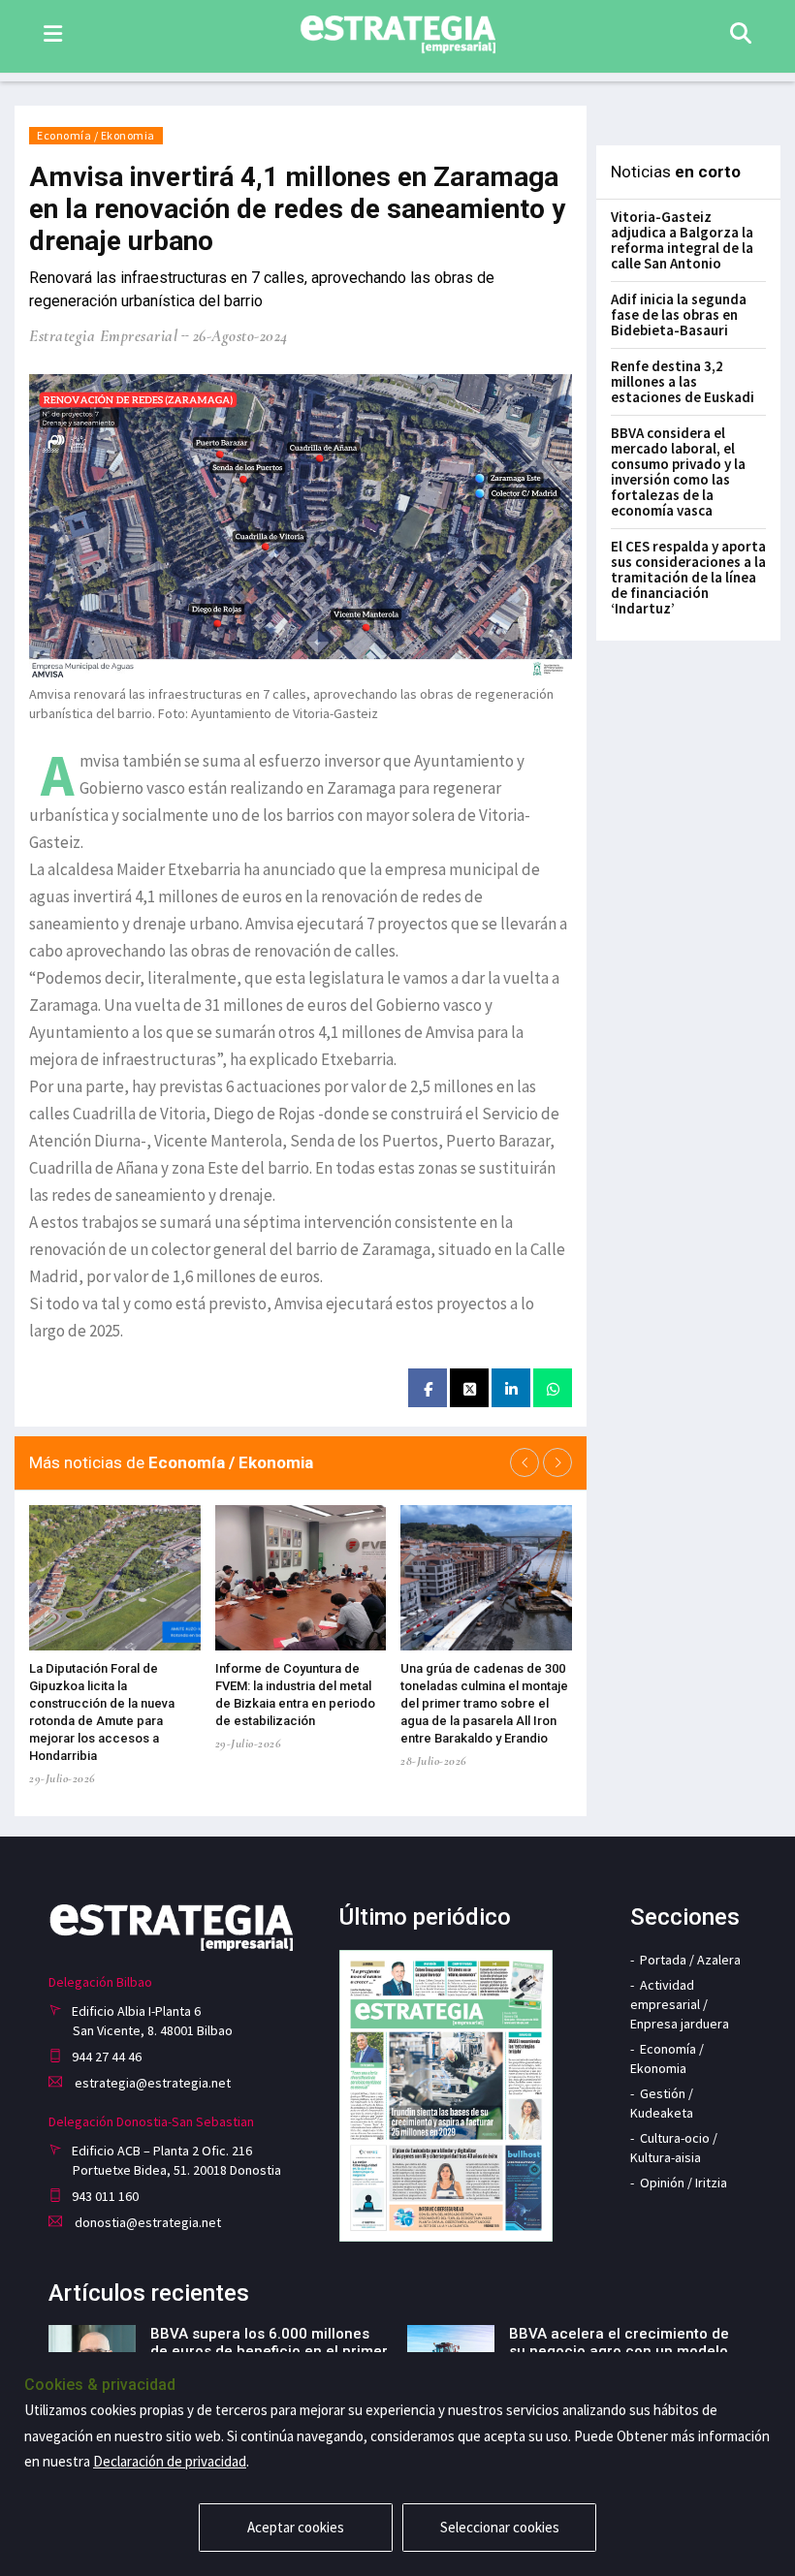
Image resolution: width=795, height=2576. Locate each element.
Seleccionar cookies (500, 2527)
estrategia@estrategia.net (151, 2083)
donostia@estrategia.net (146, 2222)
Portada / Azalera (690, 1960)
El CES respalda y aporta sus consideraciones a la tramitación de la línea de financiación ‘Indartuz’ (688, 577)
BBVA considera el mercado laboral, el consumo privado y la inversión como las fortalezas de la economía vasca (678, 471)
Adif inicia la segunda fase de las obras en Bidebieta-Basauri (679, 314)
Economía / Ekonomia (96, 135)
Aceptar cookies (296, 2527)
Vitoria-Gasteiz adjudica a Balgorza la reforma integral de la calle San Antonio (682, 240)
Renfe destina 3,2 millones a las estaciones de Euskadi (683, 381)
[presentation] (525, 1462)
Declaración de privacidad (170, 2461)
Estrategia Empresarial (103, 336)
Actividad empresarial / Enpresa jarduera (680, 2004)
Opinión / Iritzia (684, 2183)
